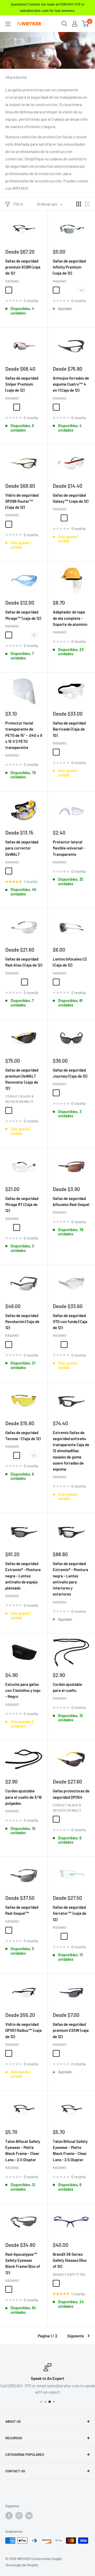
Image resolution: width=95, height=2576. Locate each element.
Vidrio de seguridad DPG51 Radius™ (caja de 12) (23, 2030)
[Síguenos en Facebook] (9, 2516)
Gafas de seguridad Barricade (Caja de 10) (69, 729)
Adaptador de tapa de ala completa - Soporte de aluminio (70, 618)
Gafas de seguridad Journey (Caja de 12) (70, 1073)
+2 (81, 290)
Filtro (18, 204)
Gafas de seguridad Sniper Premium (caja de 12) (22, 384)
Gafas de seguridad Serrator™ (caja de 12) (70, 1913)
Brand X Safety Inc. (70, 2274)
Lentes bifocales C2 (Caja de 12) (70, 962)
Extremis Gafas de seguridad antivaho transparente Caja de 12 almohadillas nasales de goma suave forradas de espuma (71, 1451)
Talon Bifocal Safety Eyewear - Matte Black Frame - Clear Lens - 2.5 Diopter (70, 2150)
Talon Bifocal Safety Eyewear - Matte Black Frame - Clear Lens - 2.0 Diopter (23, 2150)
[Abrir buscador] (64, 24)
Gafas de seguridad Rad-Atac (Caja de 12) (24, 962)
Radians (12, 281)
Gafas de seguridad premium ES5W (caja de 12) (71, 2030)
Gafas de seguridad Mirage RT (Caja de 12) (22, 1205)
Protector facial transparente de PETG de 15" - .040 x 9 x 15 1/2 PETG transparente (24, 735)
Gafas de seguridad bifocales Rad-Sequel (71, 1201)
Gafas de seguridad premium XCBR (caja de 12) (23, 267)
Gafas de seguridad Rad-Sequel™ (22, 1910)
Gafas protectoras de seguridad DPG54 (71, 1794)
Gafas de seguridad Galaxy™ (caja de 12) (71, 498)
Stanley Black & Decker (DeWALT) (20, 1099)
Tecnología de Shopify (22, 2565)
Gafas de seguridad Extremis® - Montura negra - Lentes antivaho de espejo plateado (23, 1576)
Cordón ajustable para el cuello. (67, 1687)
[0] (85, 24)
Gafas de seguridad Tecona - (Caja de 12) (23, 1436)
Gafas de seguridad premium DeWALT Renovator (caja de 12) (22, 1079)
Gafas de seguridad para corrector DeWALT (22, 848)
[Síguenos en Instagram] (19, 2516)
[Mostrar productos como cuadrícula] (79, 204)
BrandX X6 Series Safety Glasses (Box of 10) (70, 2260)
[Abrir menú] (8, 24)
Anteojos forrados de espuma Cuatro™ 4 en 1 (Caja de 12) (71, 384)
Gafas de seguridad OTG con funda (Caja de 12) (70, 1322)
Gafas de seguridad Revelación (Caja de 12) (22, 1322)
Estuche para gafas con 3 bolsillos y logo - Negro (23, 1690)
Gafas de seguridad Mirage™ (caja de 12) (23, 615)
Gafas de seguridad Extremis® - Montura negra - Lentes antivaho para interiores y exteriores (70, 1579)
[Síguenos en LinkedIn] (29, 2516)
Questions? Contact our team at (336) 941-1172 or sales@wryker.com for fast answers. (48, 7)
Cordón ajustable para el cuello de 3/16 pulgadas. (23, 1797)
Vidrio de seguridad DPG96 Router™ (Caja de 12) (22, 501)
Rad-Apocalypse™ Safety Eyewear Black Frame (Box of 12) (23, 2263)
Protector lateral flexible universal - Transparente (69, 848)
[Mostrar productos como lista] (87, 204)
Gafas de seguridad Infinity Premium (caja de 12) (69, 267)
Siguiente (76, 2336)
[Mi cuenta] (75, 24)
